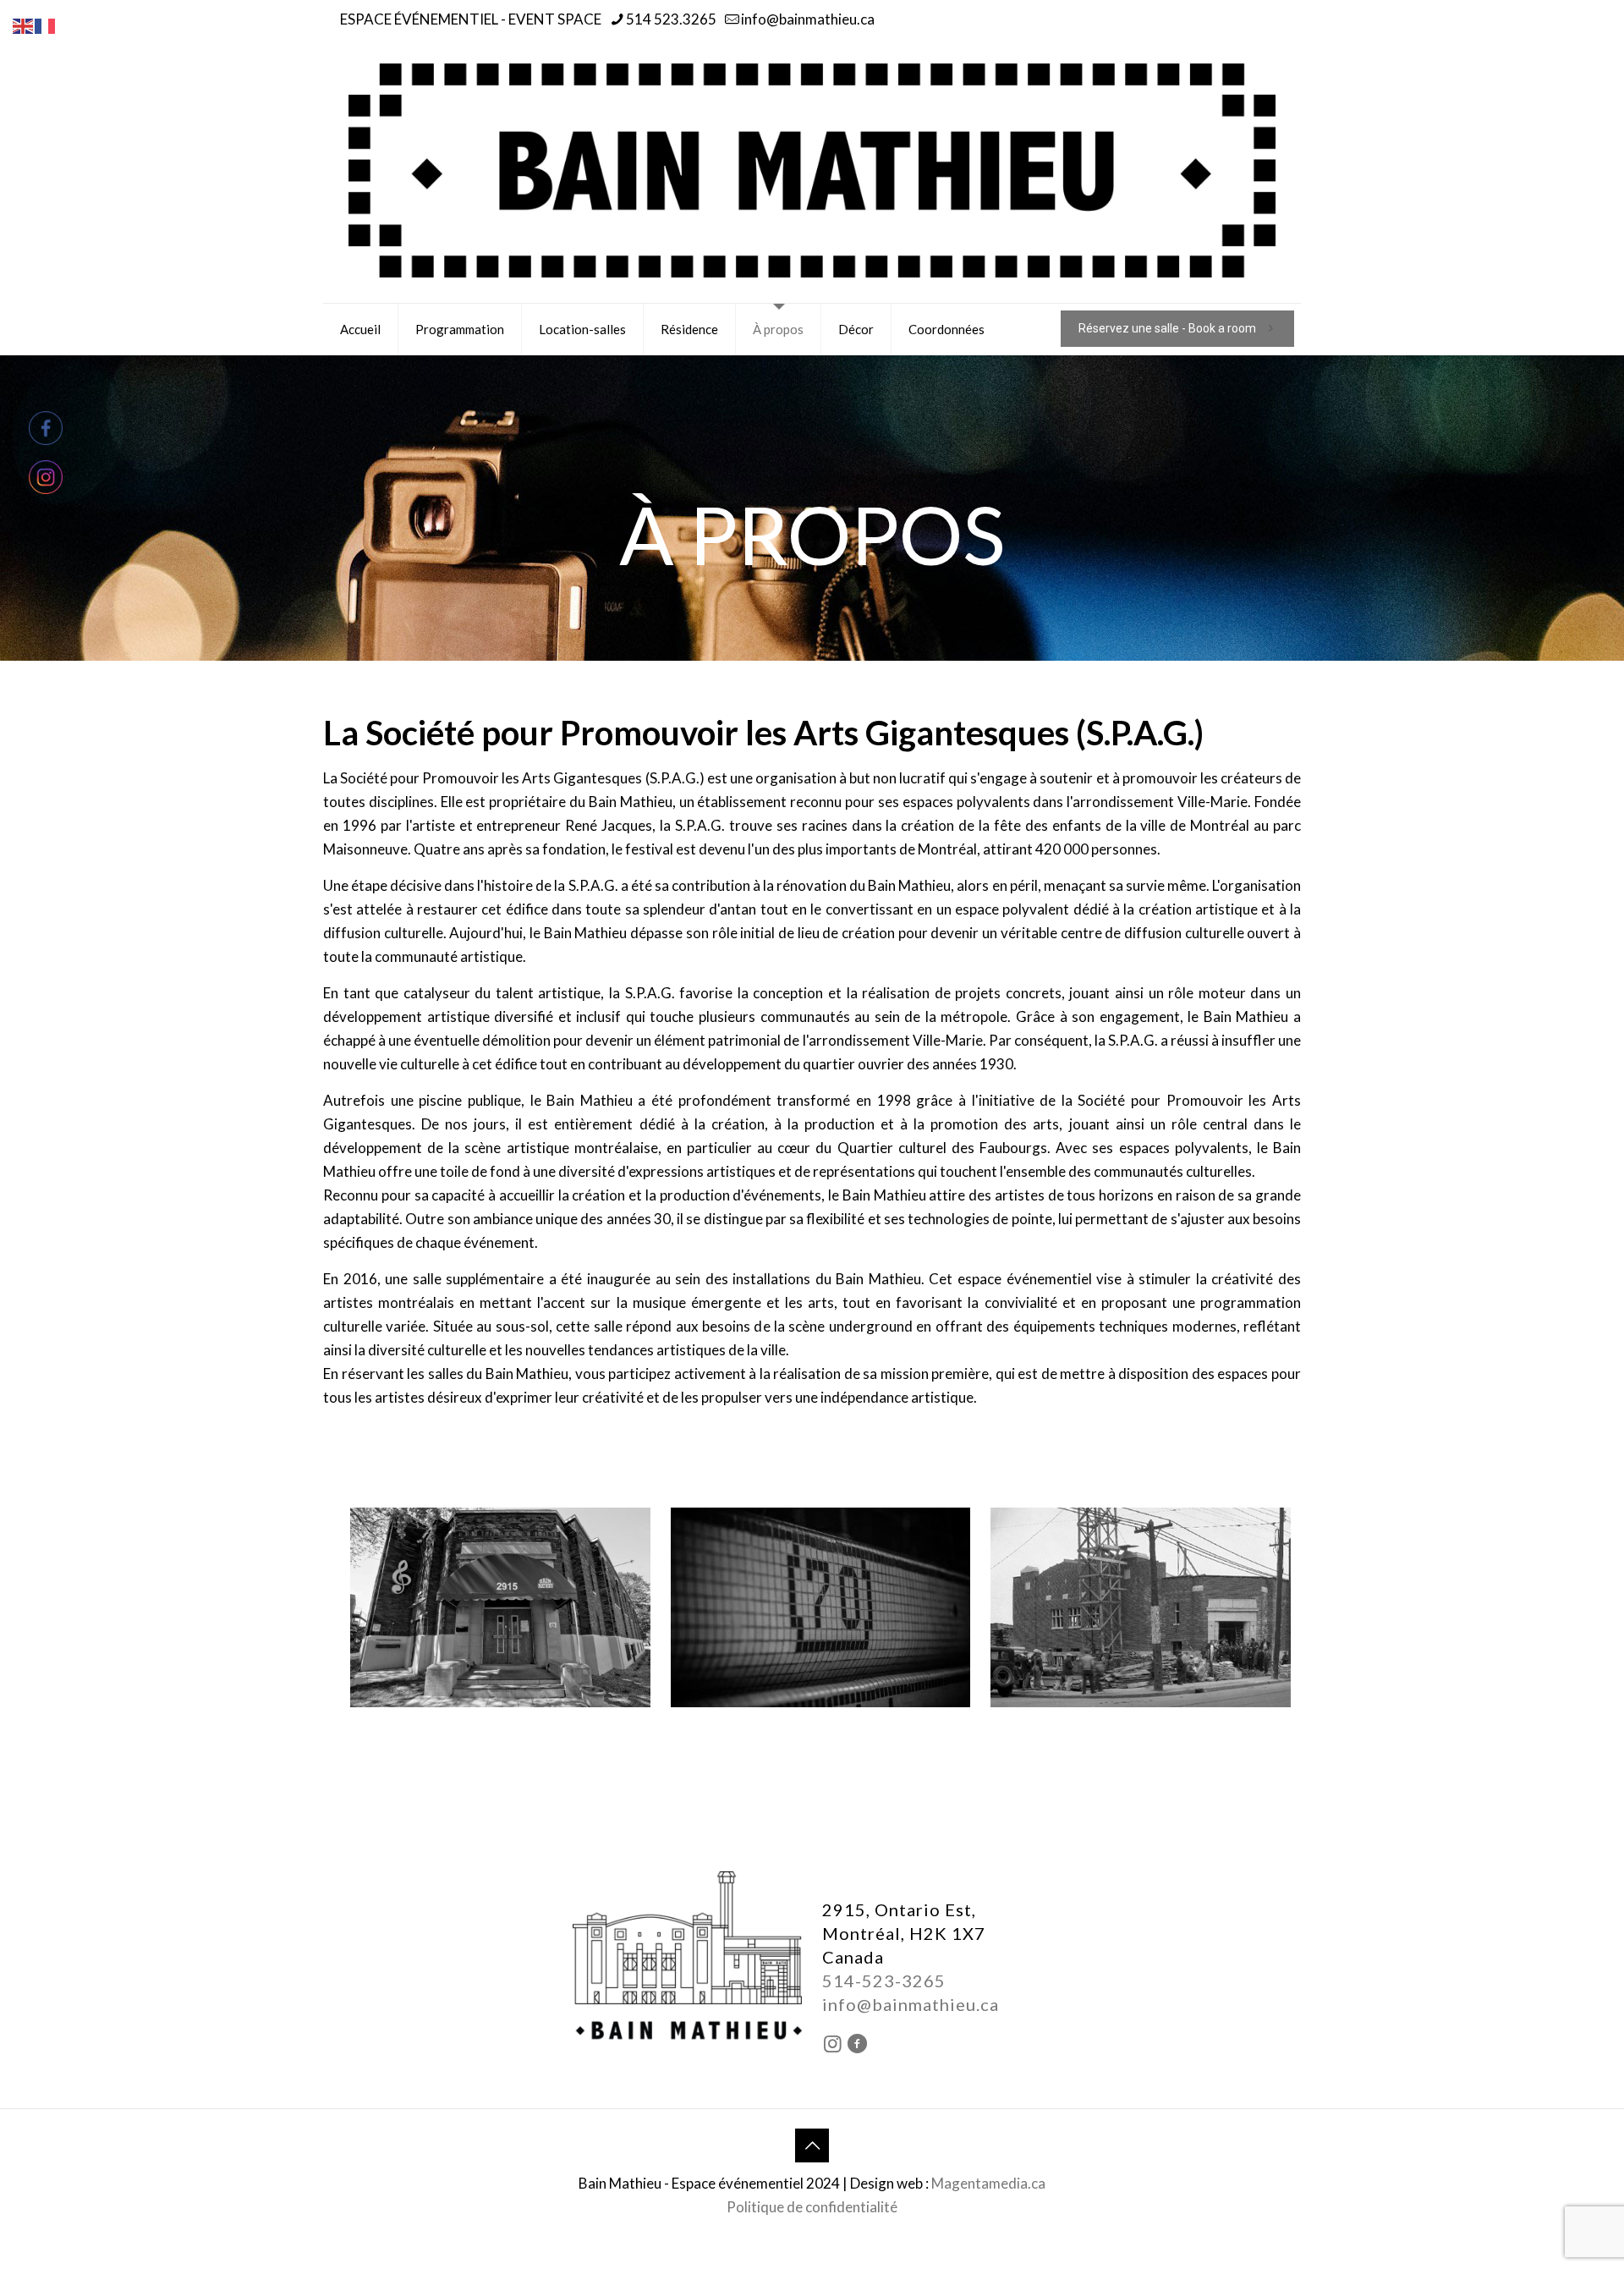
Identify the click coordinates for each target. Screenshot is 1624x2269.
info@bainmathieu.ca (808, 19)
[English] (24, 24)
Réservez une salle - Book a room (1167, 328)
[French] (46, 24)
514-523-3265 (884, 1981)
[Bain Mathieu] (812, 170)
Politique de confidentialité (812, 2207)
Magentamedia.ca (988, 2183)
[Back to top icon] (812, 2145)
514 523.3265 (671, 19)
